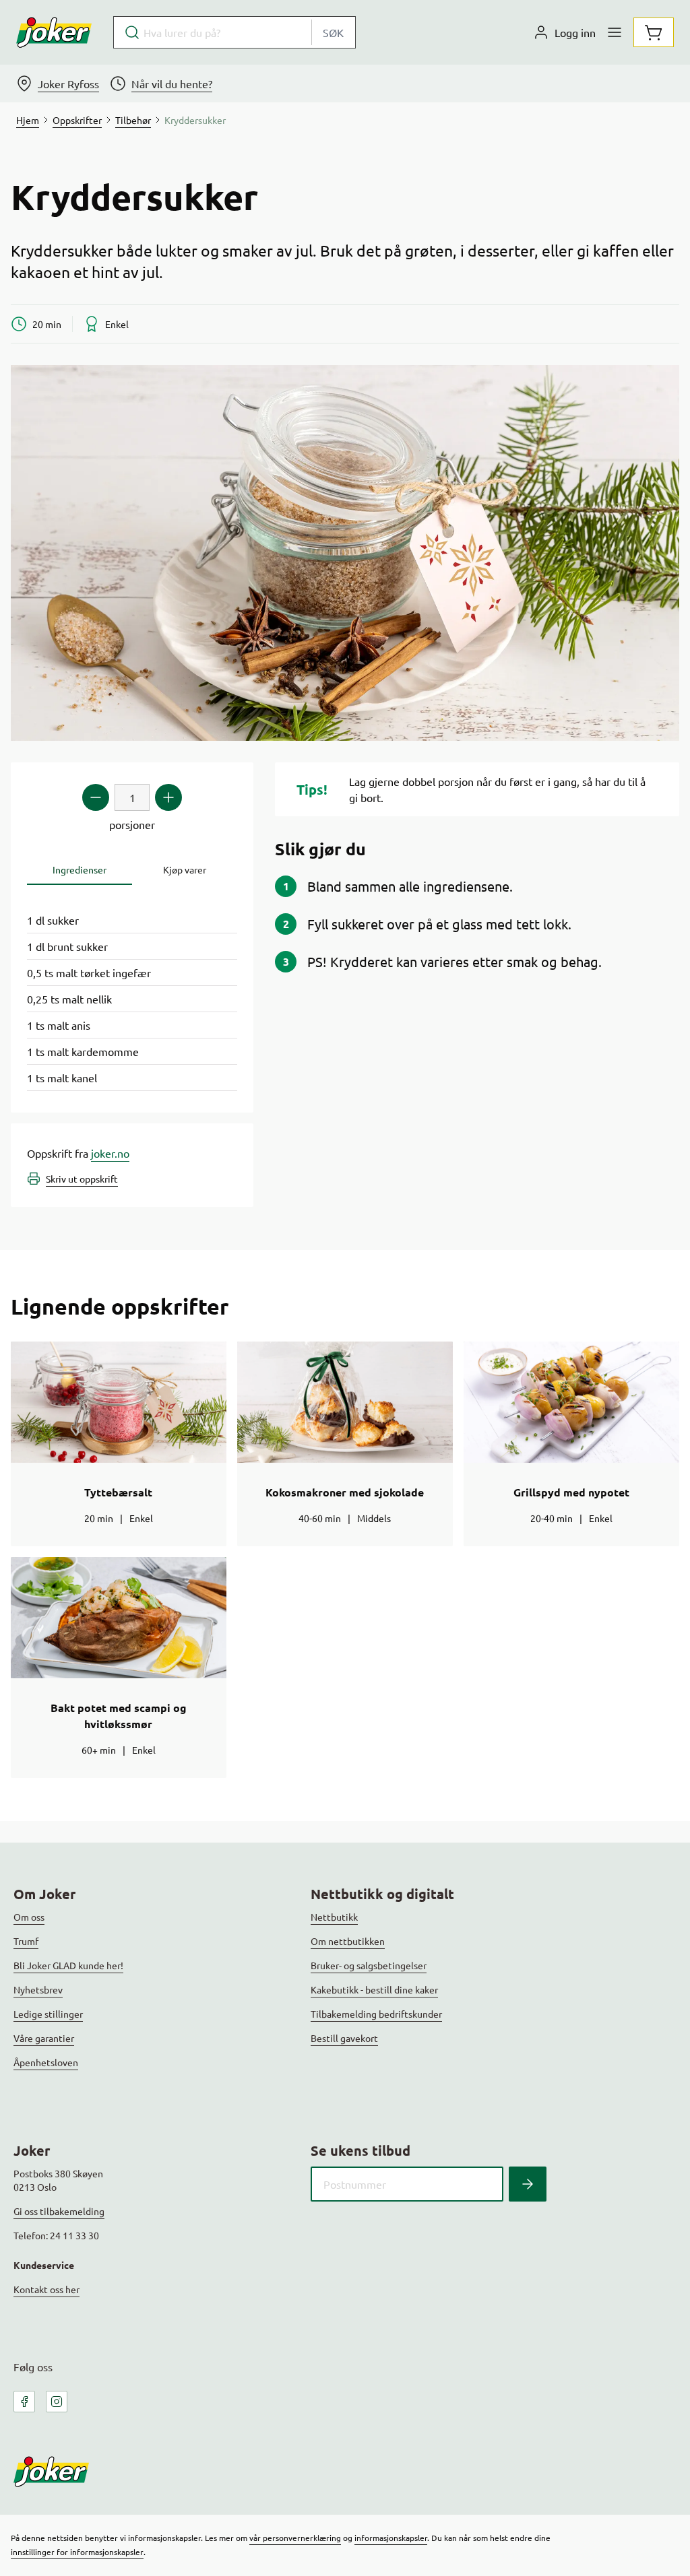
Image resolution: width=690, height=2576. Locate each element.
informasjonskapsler (391, 2538)
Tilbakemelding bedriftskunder (376, 2014)
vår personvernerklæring (295, 2538)
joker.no (110, 1153)
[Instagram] (57, 2402)
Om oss (29, 1917)
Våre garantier (44, 2038)
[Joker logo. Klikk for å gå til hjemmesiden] (54, 32)
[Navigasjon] (615, 32)
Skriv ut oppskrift (82, 1179)
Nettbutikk (334, 1917)
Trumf (26, 1941)
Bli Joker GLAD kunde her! (68, 1965)
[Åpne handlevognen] (654, 32)
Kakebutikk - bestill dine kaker (374, 1989)
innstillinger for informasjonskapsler (77, 2552)
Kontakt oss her (46, 2289)
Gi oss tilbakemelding (59, 2211)
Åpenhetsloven (46, 2062)
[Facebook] (24, 2402)
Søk (333, 32)
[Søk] (528, 2184)
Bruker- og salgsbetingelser (369, 1965)
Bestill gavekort (344, 2038)
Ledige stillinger (48, 2014)
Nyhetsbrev (38, 1989)
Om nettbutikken (348, 1941)
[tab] (80, 870)
